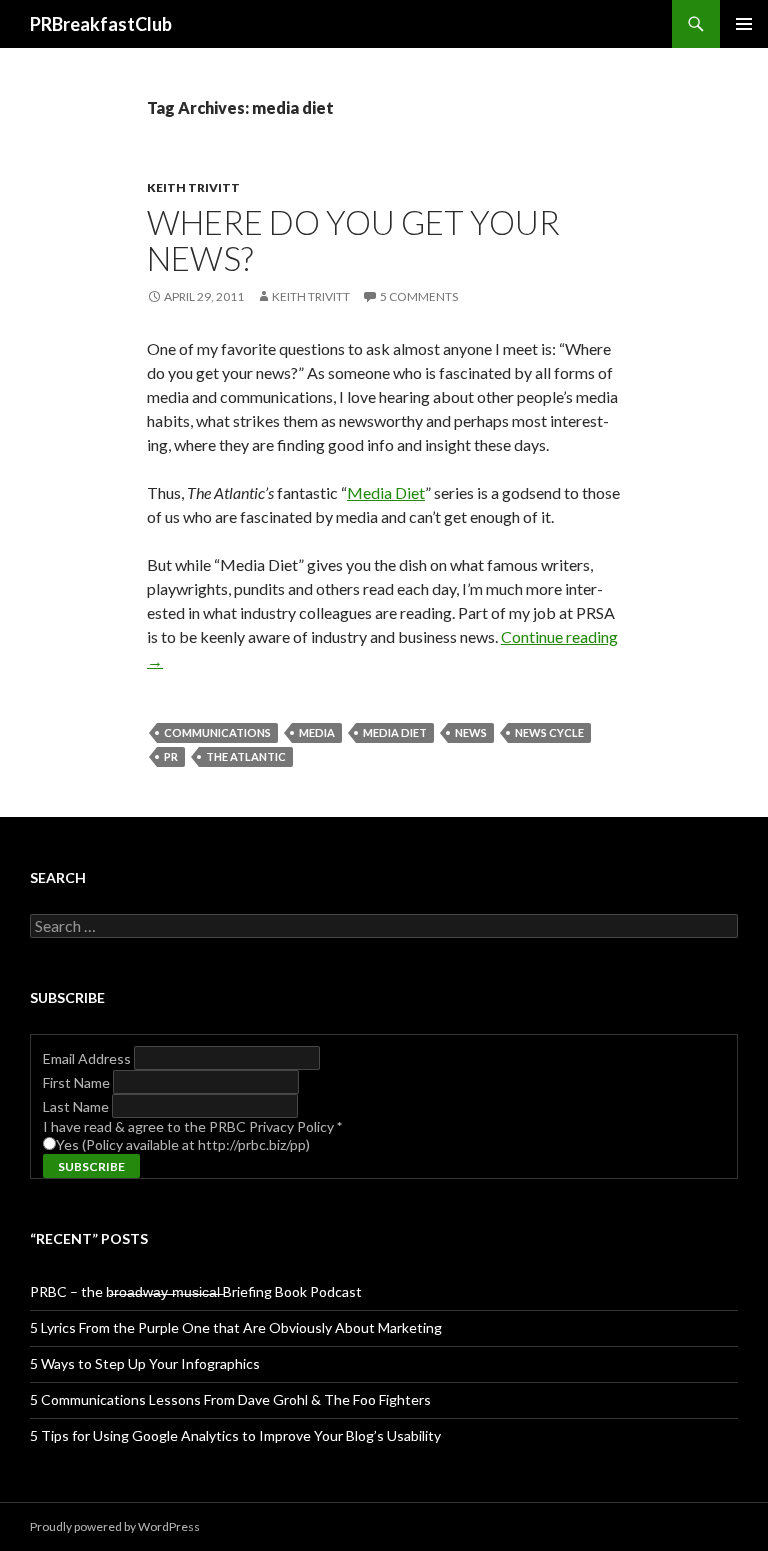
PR (171, 756)
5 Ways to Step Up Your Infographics (145, 1363)
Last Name (77, 1106)
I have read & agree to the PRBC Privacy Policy (192, 1126)
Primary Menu (744, 24)
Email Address (88, 1058)
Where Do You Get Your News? (353, 240)
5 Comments (419, 296)
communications (217, 732)
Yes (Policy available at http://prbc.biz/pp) (183, 1144)
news (471, 732)
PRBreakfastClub (101, 24)
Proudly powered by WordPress (115, 1526)
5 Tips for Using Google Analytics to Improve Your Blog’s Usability (235, 1435)
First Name (78, 1082)
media (317, 732)
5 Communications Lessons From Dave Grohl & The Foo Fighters (230, 1399)
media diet (395, 732)
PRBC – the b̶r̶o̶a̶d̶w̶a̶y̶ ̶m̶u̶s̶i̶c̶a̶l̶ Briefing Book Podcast (196, 1291)
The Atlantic (246, 756)
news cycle (549, 732)
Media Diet (386, 492)
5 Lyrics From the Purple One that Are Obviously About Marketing (236, 1327)
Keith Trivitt (193, 187)
